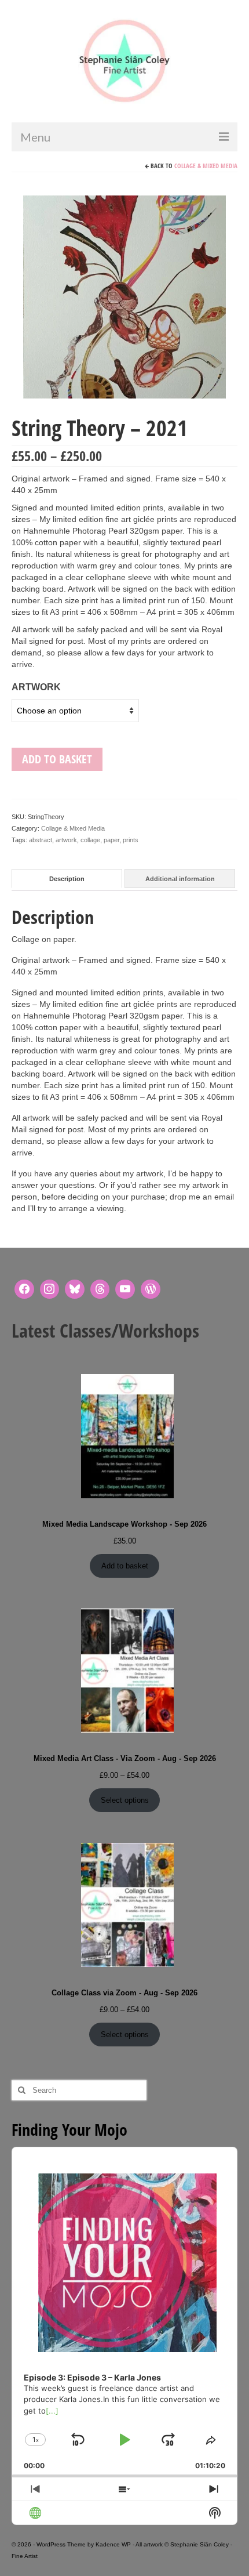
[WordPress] (151, 1289)
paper (111, 840)
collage (90, 840)
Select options (125, 1800)
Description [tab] (67, 879)
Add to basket (57, 759)
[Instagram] (50, 1289)
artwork (66, 840)
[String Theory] (124, 296)
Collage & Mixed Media (206, 166)
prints (131, 840)
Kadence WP (113, 2544)
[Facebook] (24, 1289)
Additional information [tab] (180, 879)
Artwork (36, 687)
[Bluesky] (75, 1289)
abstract (41, 840)
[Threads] (100, 1289)
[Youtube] (125, 1289)
